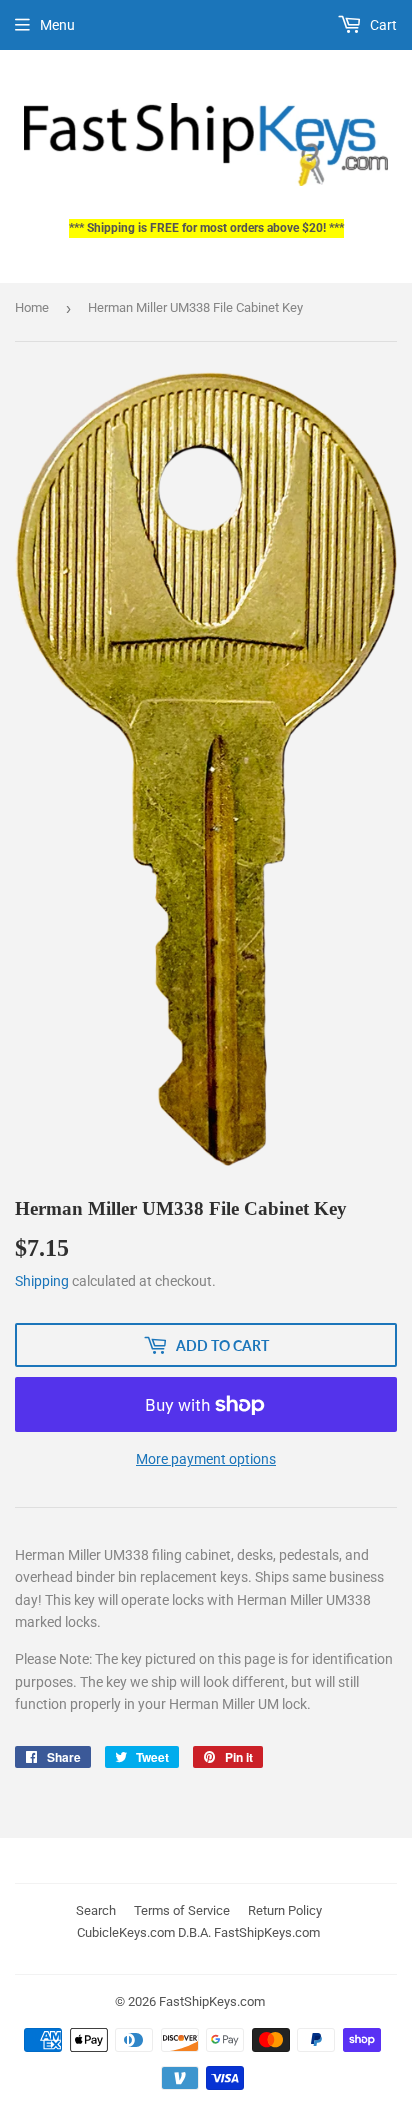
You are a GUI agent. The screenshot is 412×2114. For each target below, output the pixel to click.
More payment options (206, 1459)
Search (96, 1910)
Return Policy (285, 1910)
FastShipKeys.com (212, 2001)
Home (32, 307)
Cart (382, 25)
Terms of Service (182, 1910)
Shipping (42, 1281)
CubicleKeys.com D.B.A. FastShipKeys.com (198, 1932)
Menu (57, 25)
